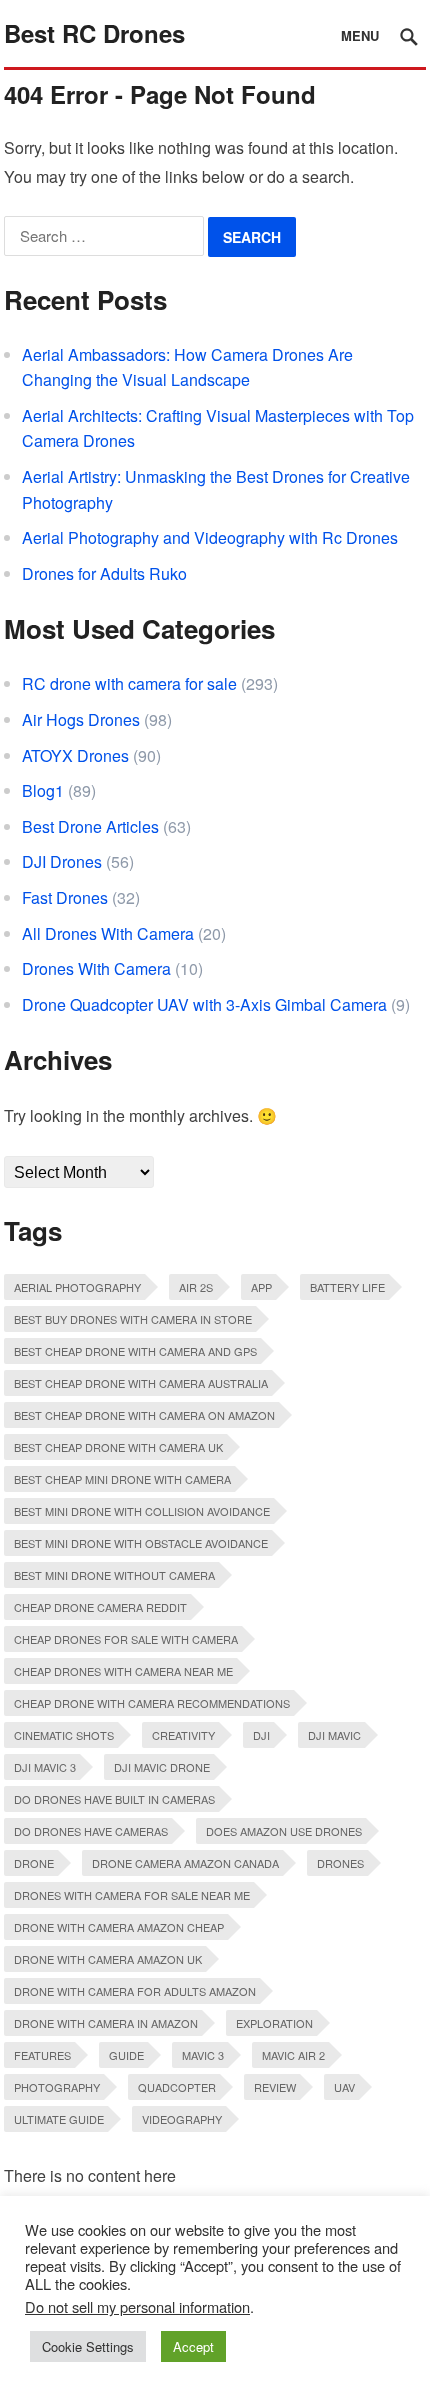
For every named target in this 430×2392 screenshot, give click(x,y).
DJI (261, 1735)
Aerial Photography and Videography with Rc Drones (210, 537)
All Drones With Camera (108, 933)
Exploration (274, 2023)
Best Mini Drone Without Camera (114, 1575)
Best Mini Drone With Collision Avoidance (142, 1511)
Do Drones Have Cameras (91, 1831)
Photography (57, 2087)
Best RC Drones (94, 33)
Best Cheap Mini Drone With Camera (122, 1479)
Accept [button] (193, 2346)
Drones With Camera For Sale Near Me (132, 1895)
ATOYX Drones (75, 755)
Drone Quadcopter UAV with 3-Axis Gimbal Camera (204, 1004)
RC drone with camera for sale (129, 683)
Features (42, 2055)
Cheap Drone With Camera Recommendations (152, 1703)
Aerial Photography (77, 1287)
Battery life (347, 1287)
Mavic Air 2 (293, 2055)
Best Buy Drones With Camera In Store (133, 1319)
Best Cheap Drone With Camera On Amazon (144, 1415)
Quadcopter (177, 2087)
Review (275, 2087)
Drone (34, 1863)
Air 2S (196, 1287)
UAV (344, 2087)
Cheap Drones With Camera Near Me (123, 1671)
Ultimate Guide (59, 2119)
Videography (182, 2119)
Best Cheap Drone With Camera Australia (141, 1383)
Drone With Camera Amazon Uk (108, 1959)
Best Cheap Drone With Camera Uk (118, 1447)
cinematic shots (64, 1735)
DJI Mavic (334, 1735)
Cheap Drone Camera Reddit (100, 1607)
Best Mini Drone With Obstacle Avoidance (141, 1543)
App (261, 1287)
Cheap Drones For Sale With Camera (126, 1639)
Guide (126, 2055)
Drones (340, 1863)
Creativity (183, 1735)
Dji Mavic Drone (162, 1767)
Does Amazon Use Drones (284, 1831)
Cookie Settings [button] (88, 2346)
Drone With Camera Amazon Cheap (119, 1927)
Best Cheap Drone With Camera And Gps (135, 1351)
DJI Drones (62, 861)
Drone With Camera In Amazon (106, 2023)
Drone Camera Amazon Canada (185, 1863)
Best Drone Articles (90, 826)
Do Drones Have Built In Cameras (114, 1799)
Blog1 (43, 790)
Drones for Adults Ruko (104, 573)
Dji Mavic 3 (45, 1767)
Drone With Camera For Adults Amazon (135, 1991)
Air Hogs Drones (81, 719)
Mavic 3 (203, 2055)
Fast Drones (65, 897)
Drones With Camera (96, 968)
